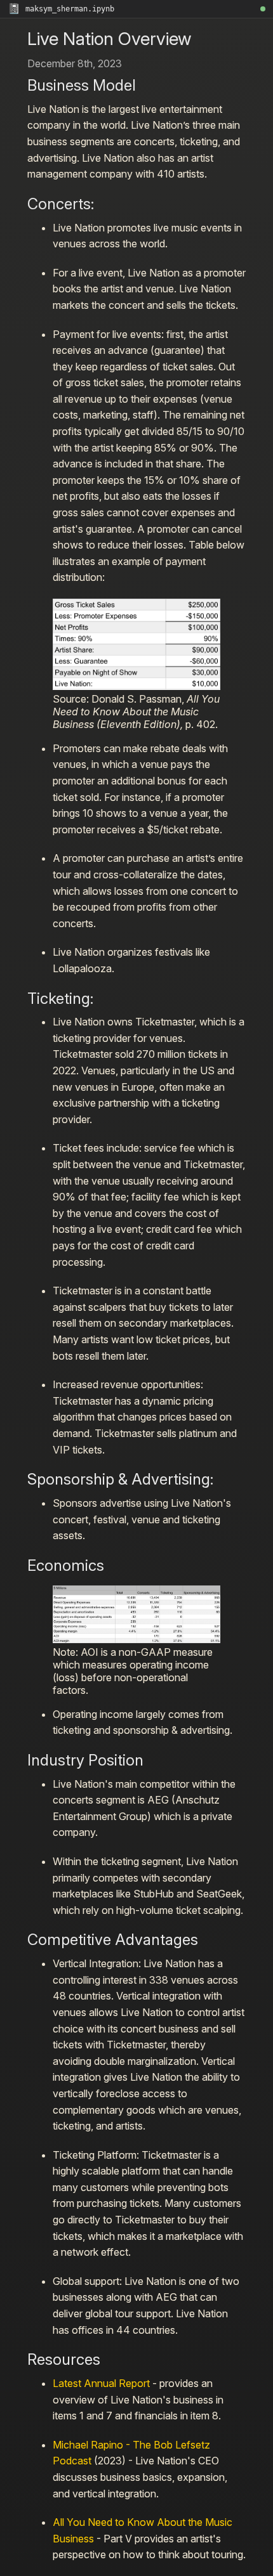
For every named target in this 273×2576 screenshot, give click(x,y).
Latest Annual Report (101, 2383)
